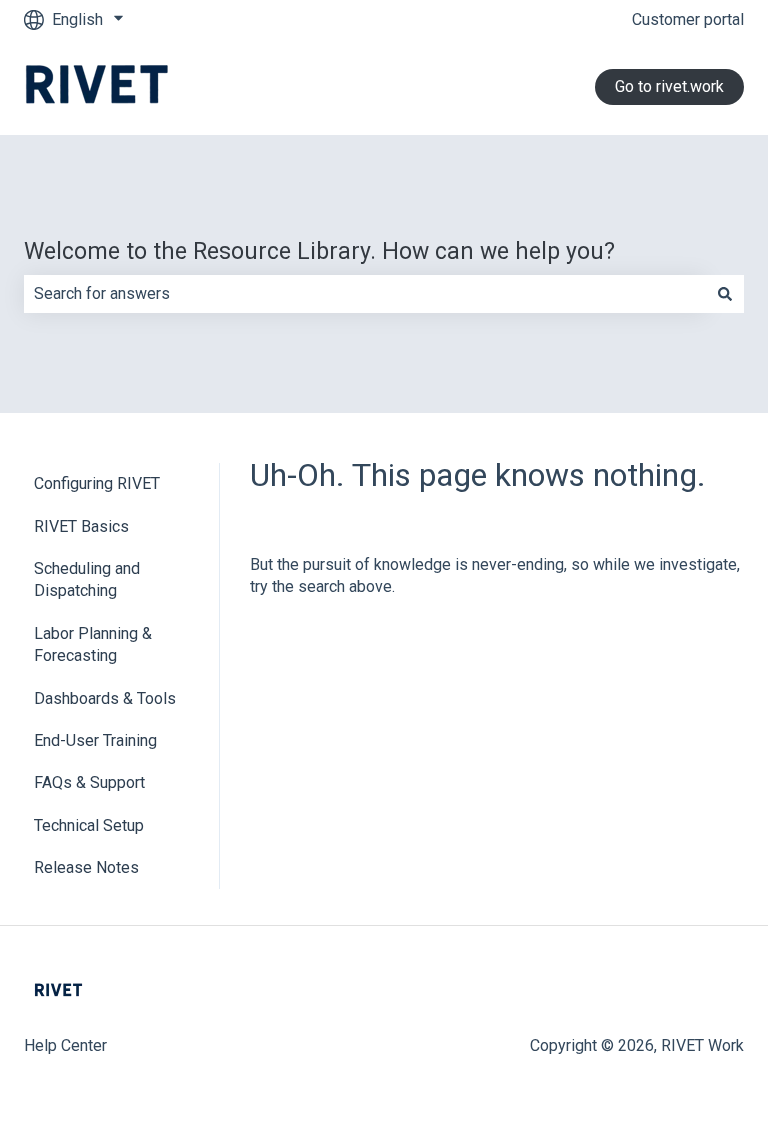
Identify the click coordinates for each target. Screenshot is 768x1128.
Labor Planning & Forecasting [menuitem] (93, 644)
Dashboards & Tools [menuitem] (105, 698)
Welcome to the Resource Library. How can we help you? (319, 251)
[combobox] (365, 294)
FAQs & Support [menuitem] (89, 782)
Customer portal (688, 19)
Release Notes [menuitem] (86, 867)
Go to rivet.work (669, 86)
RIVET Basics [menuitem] (81, 526)
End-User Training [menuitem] (95, 740)
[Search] (725, 294)
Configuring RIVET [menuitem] (97, 483)
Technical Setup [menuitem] (89, 825)
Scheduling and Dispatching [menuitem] (87, 579)
